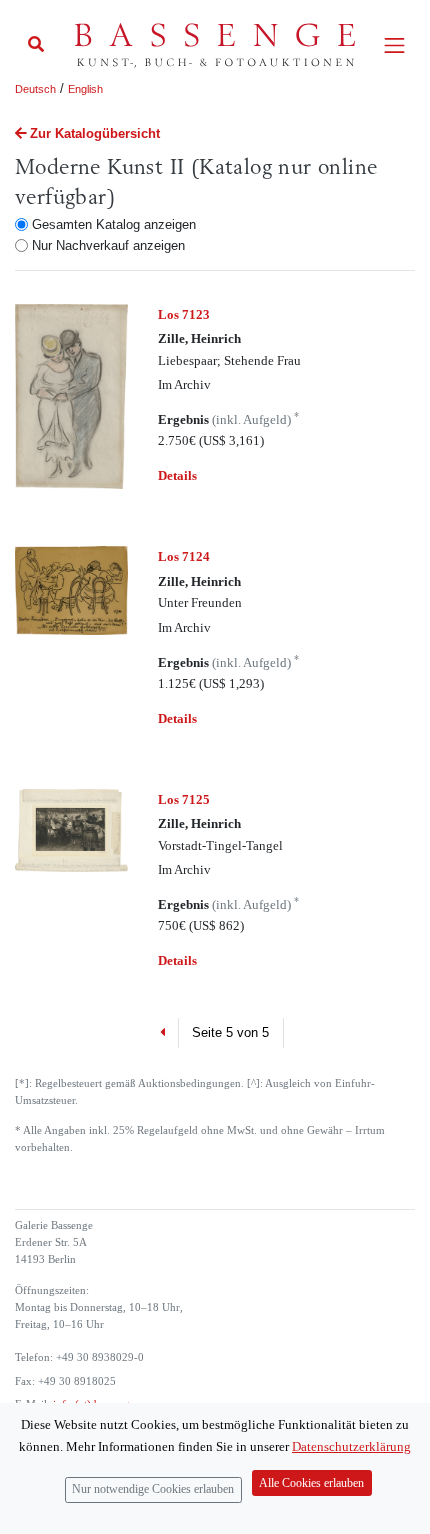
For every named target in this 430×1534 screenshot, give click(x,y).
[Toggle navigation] (394, 45)
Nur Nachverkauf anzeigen (108, 245)
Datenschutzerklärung (351, 1446)
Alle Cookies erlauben (311, 1483)
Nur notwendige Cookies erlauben (153, 1489)
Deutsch (35, 89)
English (85, 89)
